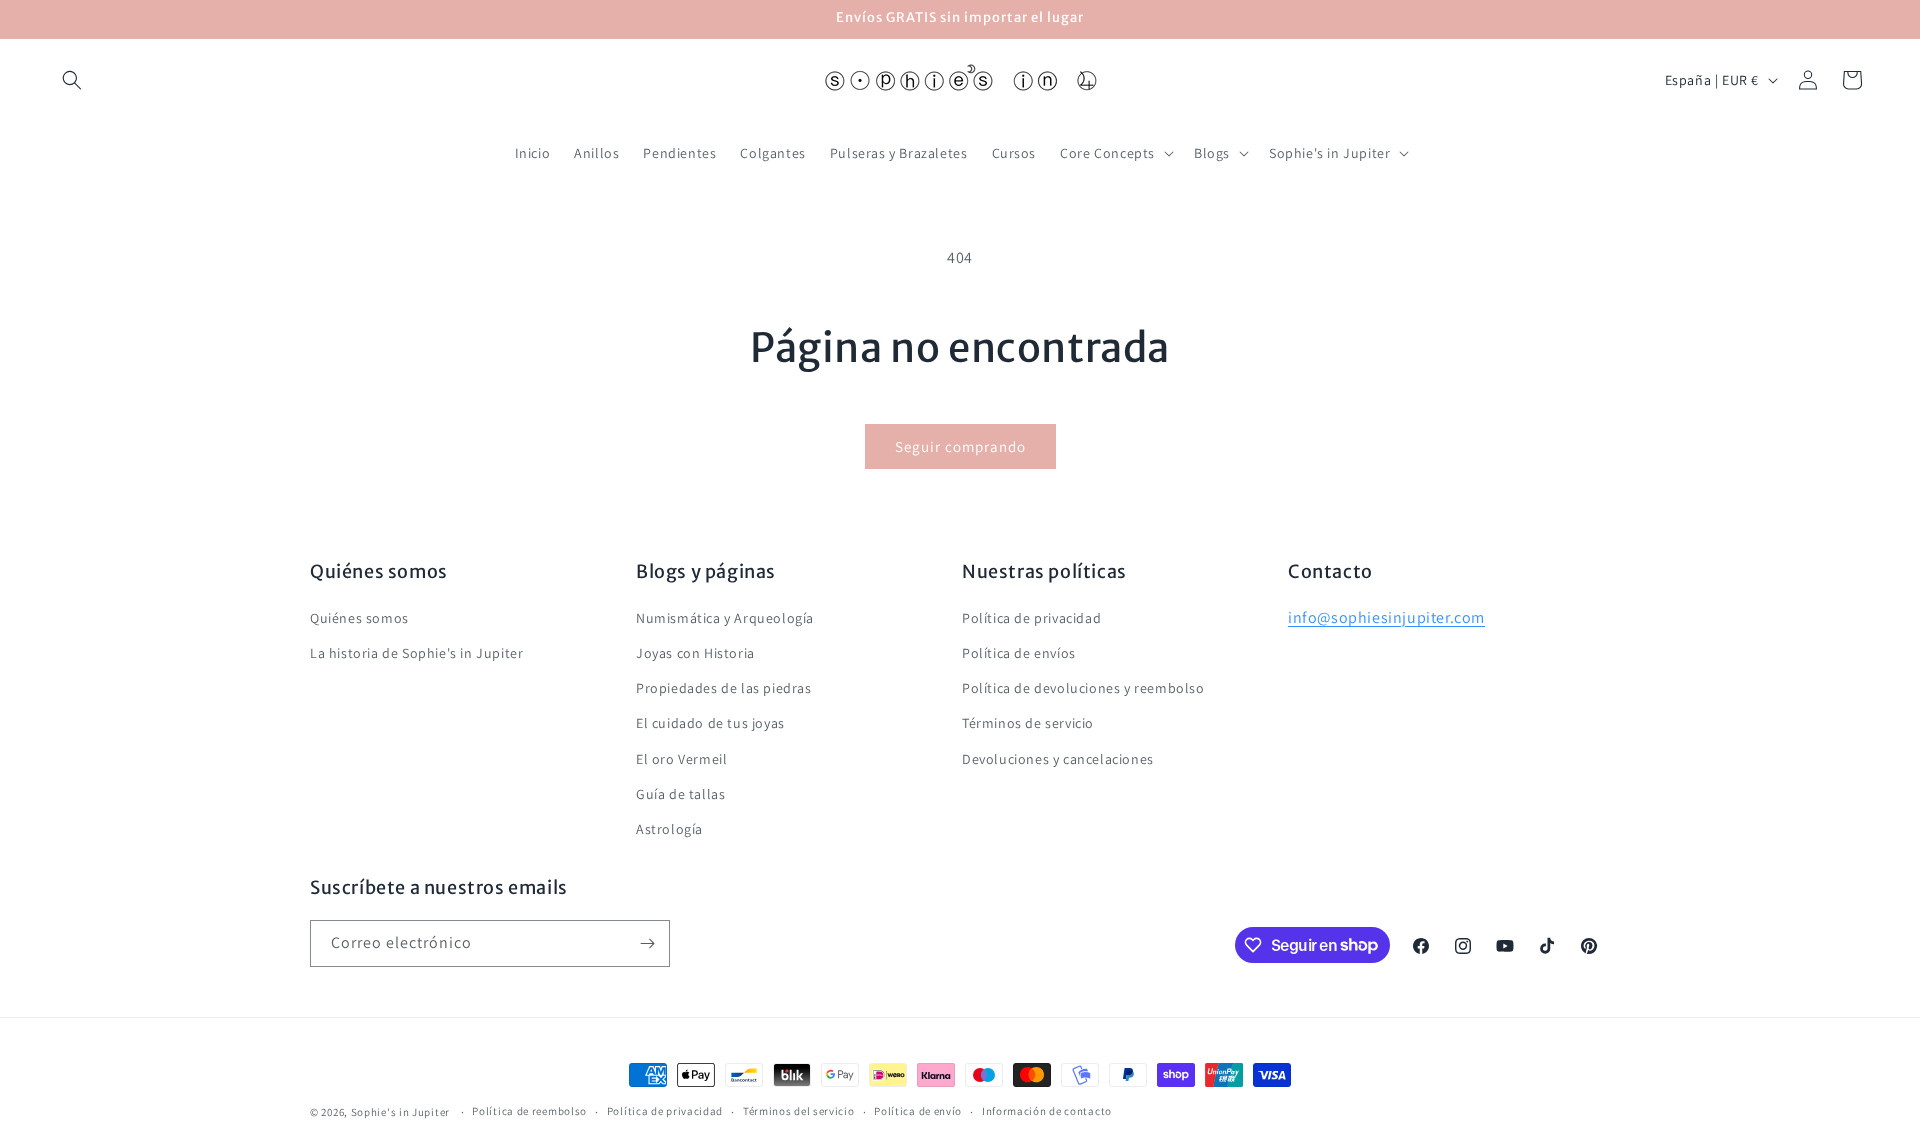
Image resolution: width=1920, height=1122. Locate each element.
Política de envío (918, 1111)
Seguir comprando (960, 446)
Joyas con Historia (695, 652)
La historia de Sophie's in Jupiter (416, 652)
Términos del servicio (799, 1111)
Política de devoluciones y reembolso (1083, 687)
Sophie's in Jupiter (400, 1112)
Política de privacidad (1031, 617)
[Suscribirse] (647, 943)
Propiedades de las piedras (724, 687)
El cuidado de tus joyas (710, 722)
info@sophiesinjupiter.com (1386, 616)
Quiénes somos (359, 617)
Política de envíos (1019, 652)
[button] (72, 80)
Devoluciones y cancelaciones (1058, 758)
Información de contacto (1047, 1111)
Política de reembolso (529, 1111)
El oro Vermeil (681, 758)
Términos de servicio (1028, 722)
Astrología (669, 828)
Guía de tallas (680, 793)
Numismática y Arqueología (725, 617)
